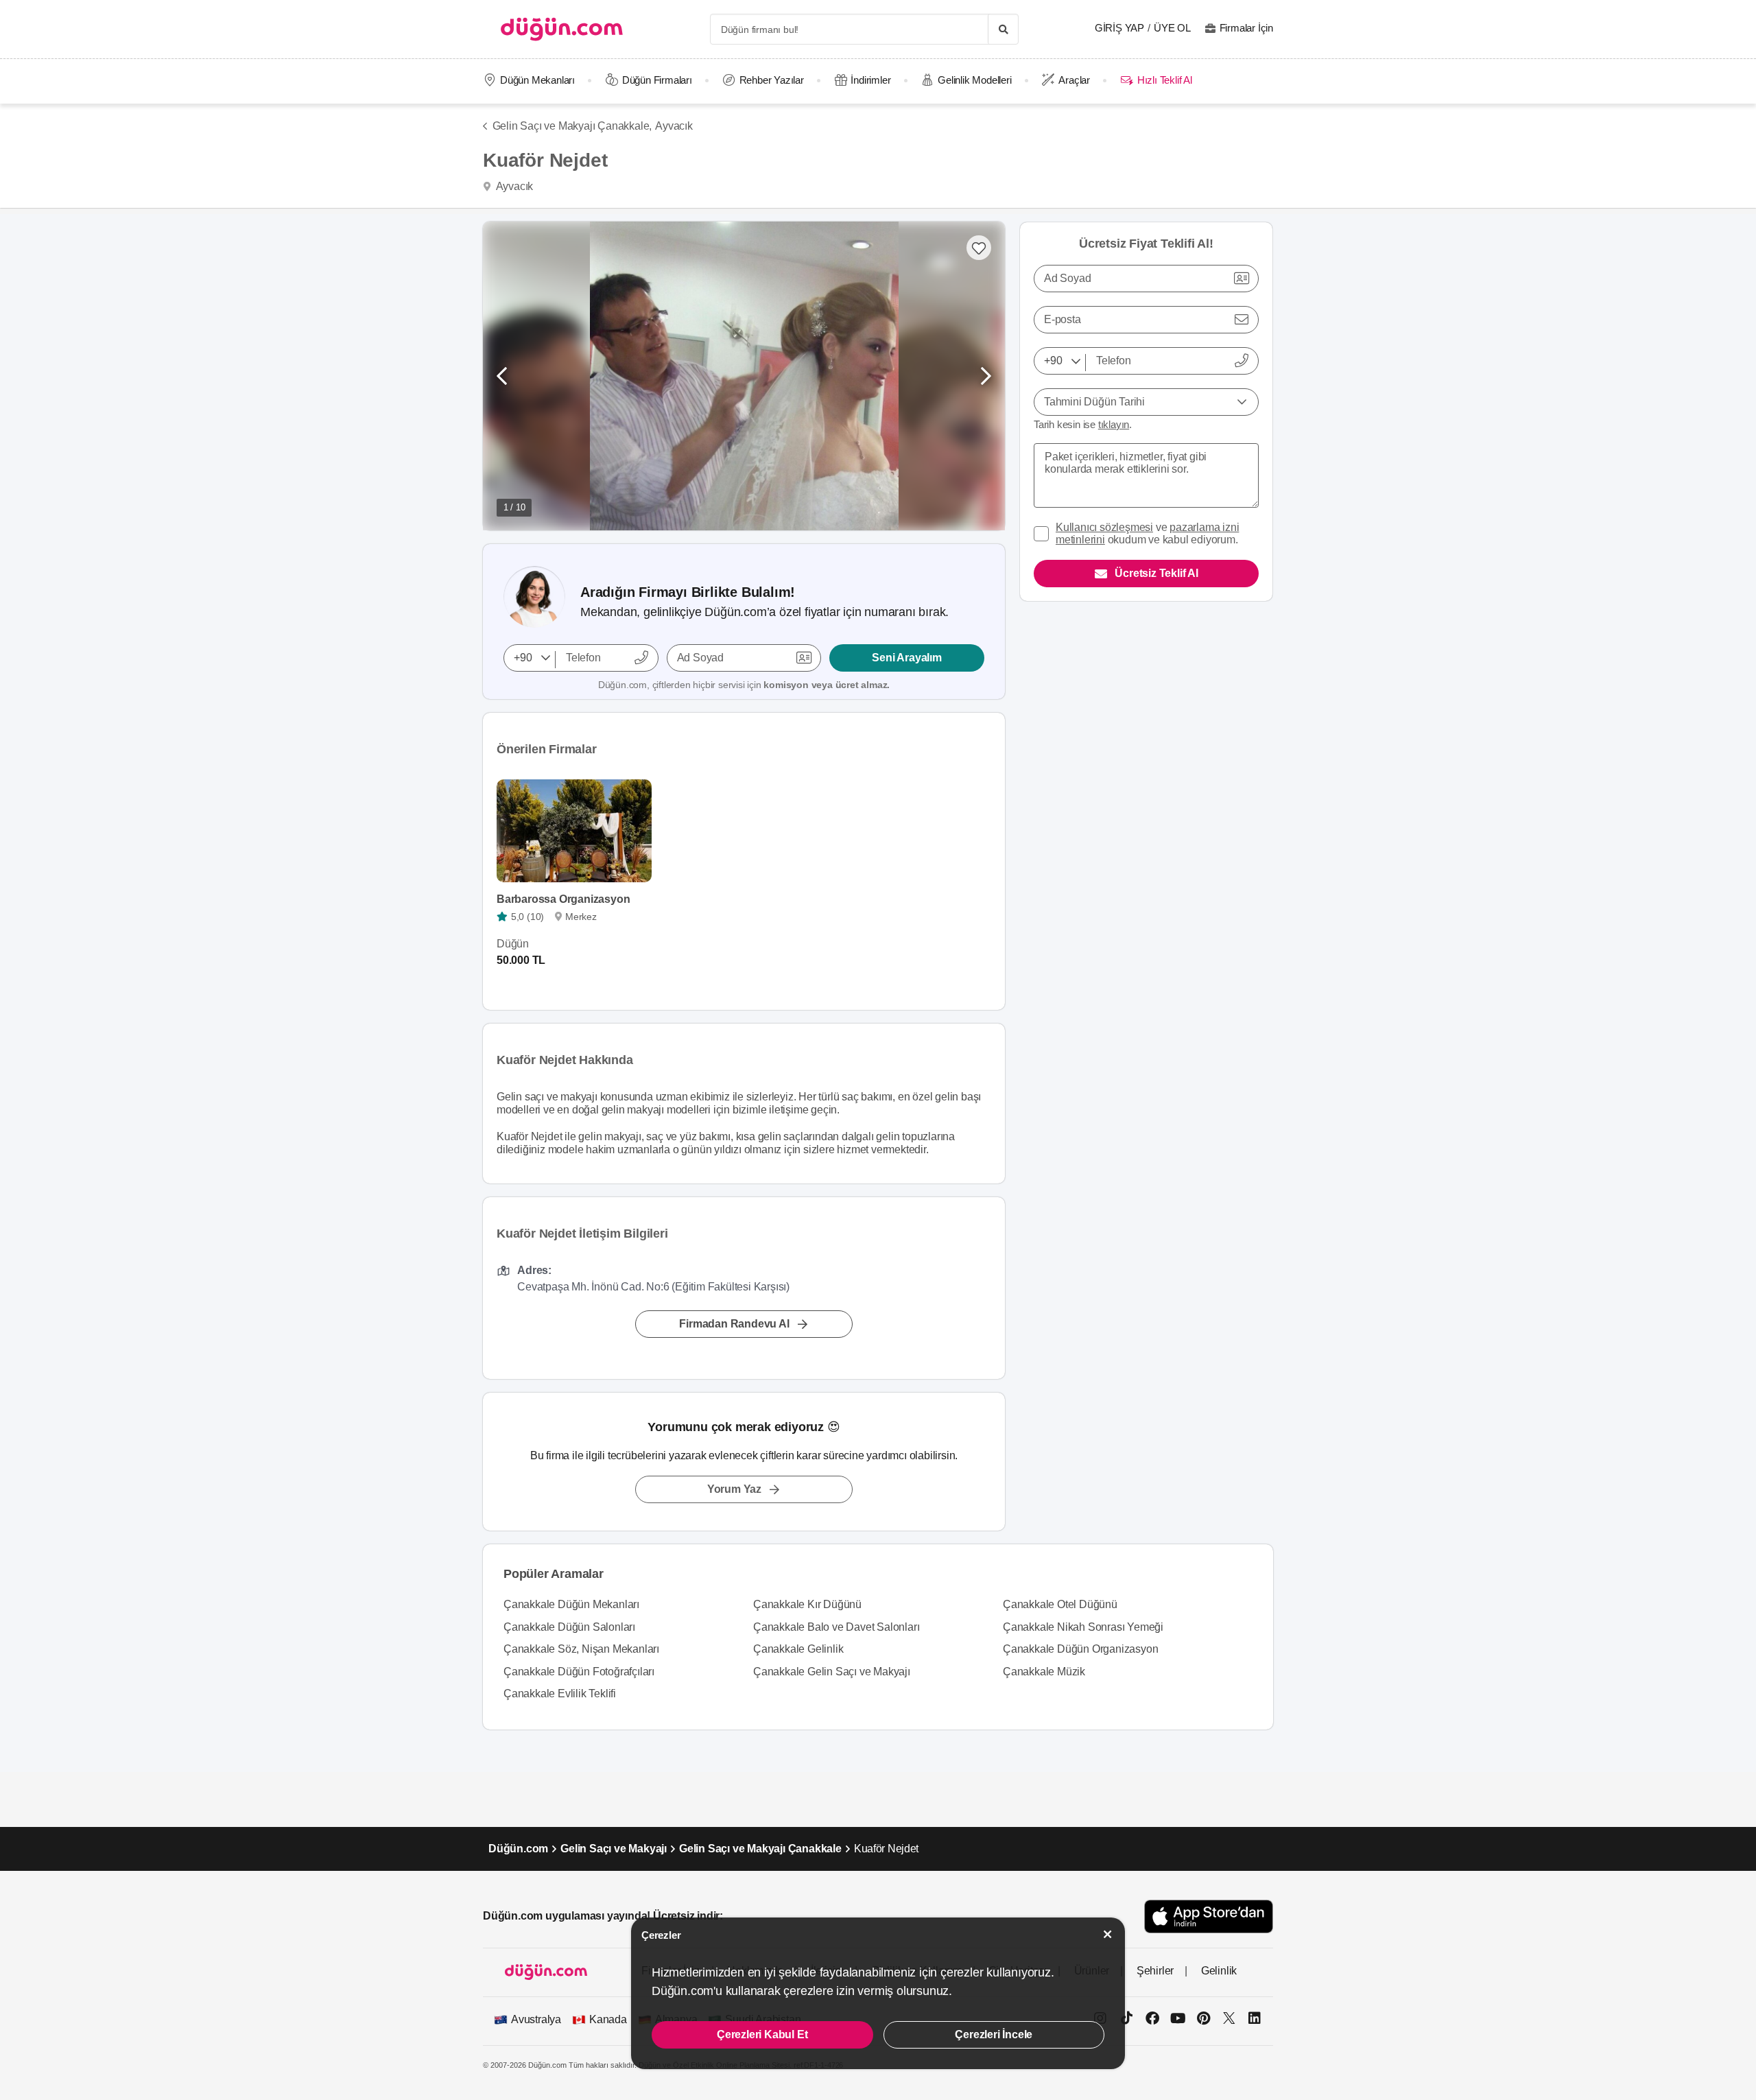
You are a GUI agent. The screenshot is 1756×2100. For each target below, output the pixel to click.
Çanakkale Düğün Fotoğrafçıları (579, 1672)
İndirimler (870, 80)
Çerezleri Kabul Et (762, 2034)
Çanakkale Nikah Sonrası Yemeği (1083, 1627)
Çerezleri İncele (994, 2034)
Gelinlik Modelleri (974, 80)
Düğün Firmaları (657, 80)
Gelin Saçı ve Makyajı (614, 1849)
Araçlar (1074, 80)
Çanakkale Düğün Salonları (569, 1627)
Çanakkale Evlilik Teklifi (560, 1694)
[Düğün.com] (562, 29)
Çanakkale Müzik (1044, 1672)
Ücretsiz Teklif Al (1156, 573)
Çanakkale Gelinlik (798, 1649)
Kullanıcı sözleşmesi (1104, 527)
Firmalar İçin (1246, 28)
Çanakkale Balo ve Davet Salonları (836, 1627)
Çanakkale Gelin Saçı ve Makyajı (832, 1672)
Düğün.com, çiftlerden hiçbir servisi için (744, 685)
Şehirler (1155, 1971)
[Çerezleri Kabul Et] (1108, 1934)
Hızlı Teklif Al (1164, 80)
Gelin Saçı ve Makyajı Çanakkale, (572, 126)
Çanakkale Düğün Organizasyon (1080, 1649)
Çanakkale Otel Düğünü (1060, 1604)
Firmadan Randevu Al (734, 1324)
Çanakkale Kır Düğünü (807, 1604)
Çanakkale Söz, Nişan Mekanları (581, 1649)
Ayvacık (674, 126)
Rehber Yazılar (772, 80)
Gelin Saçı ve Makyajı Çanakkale (760, 1849)
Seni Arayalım (906, 658)
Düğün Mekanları (537, 80)
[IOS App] (1209, 1916)
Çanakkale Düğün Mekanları (571, 1604)
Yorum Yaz (734, 1489)
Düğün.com (518, 1849)
